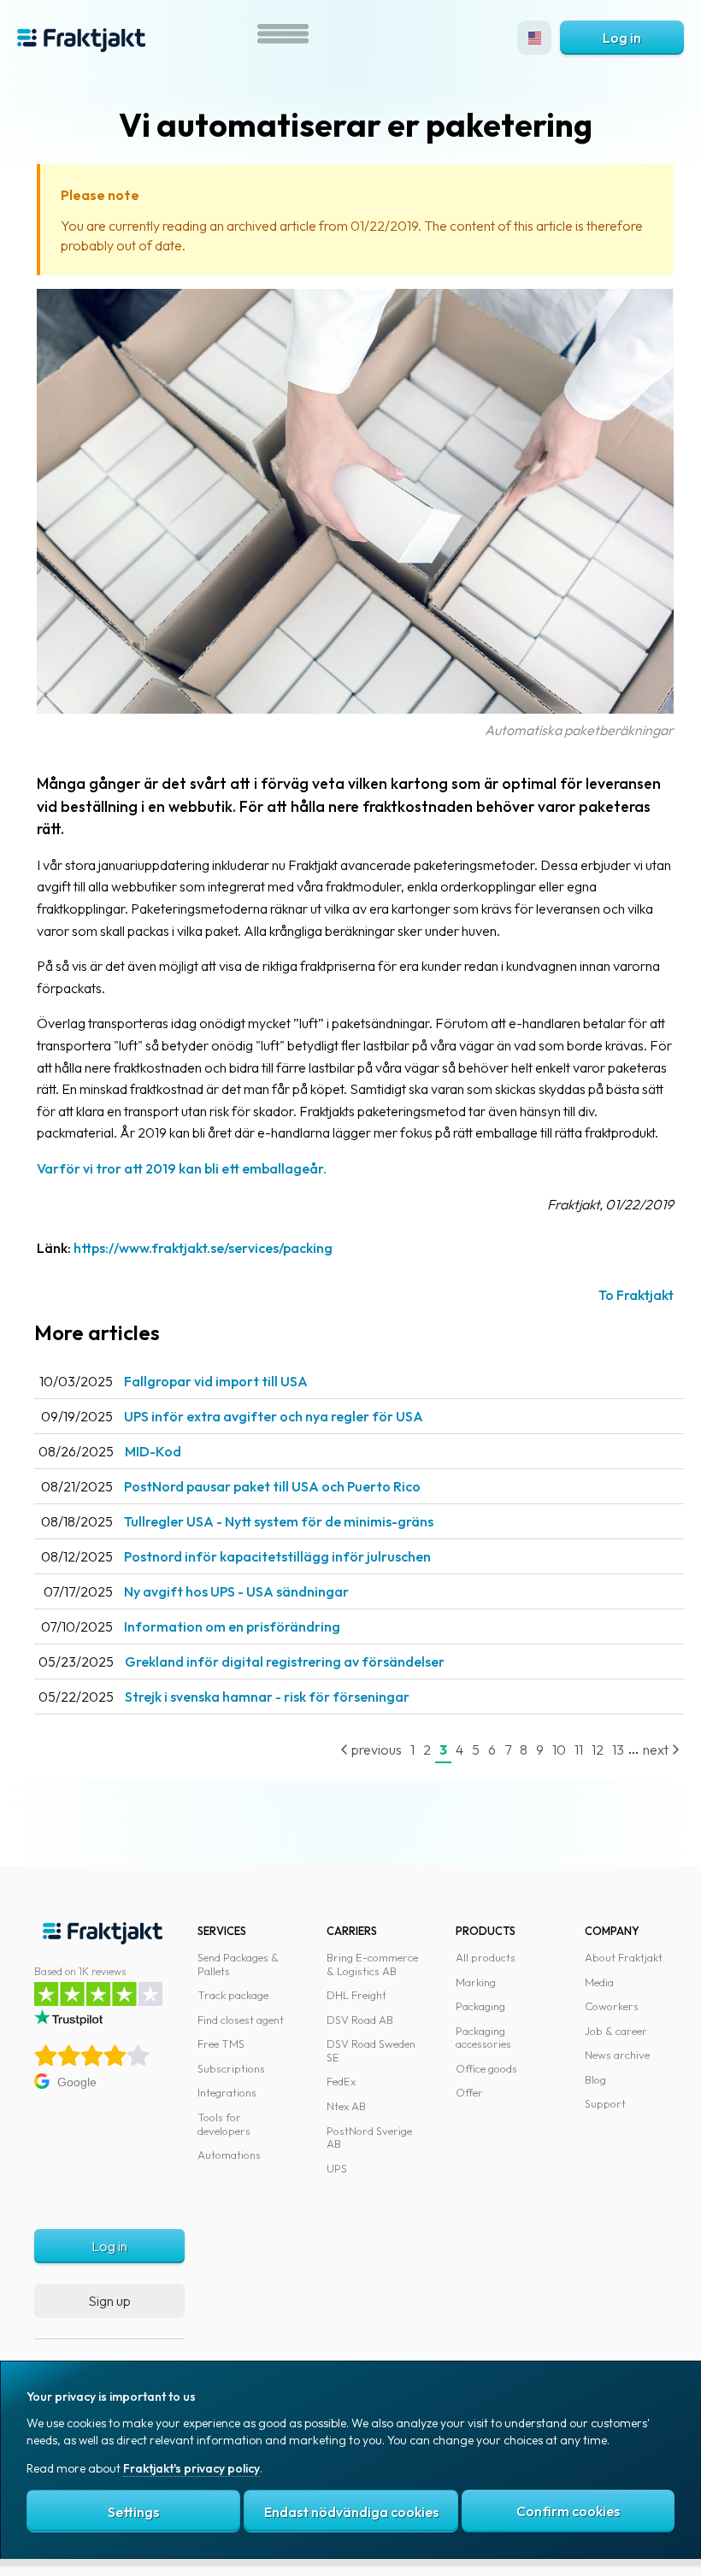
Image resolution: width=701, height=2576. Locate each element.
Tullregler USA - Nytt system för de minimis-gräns (279, 1521)
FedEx (341, 2081)
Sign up (109, 2301)
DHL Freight (356, 1995)
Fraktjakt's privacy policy (191, 2468)
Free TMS (221, 2044)
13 (618, 1750)
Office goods (486, 2068)
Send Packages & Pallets (238, 1964)
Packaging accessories (483, 2038)
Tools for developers (224, 2124)
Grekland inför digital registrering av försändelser (285, 1661)
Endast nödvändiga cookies (351, 2512)
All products (486, 1957)
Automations (229, 2155)
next (657, 1750)
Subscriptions (231, 2068)
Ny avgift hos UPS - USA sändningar (236, 1591)
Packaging (480, 2006)
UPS (337, 2168)
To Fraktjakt (636, 1295)
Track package (233, 1995)
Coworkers (612, 2006)
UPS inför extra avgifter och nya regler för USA (274, 1416)
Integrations (227, 2092)
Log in (622, 38)
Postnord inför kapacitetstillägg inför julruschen (277, 1556)
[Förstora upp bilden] (355, 709)
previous (375, 1750)
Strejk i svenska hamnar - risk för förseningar (267, 1697)
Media (599, 1982)
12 (598, 1750)
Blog (595, 2079)
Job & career (616, 2031)
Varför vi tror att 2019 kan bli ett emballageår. (182, 1168)
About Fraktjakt (624, 1957)
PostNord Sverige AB (369, 2138)
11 (579, 1750)
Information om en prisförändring (232, 1626)
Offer (469, 2092)
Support (605, 2103)
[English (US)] (534, 38)
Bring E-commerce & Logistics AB (372, 1964)
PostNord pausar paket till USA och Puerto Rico (272, 1486)
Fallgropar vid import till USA (216, 1381)
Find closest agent (241, 2020)
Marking (476, 1982)
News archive (617, 2055)
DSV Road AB (360, 2020)
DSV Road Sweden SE (371, 2050)
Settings (133, 2512)
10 (559, 1750)
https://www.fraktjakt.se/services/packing (203, 1248)
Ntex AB (346, 2106)
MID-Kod (153, 1451)
